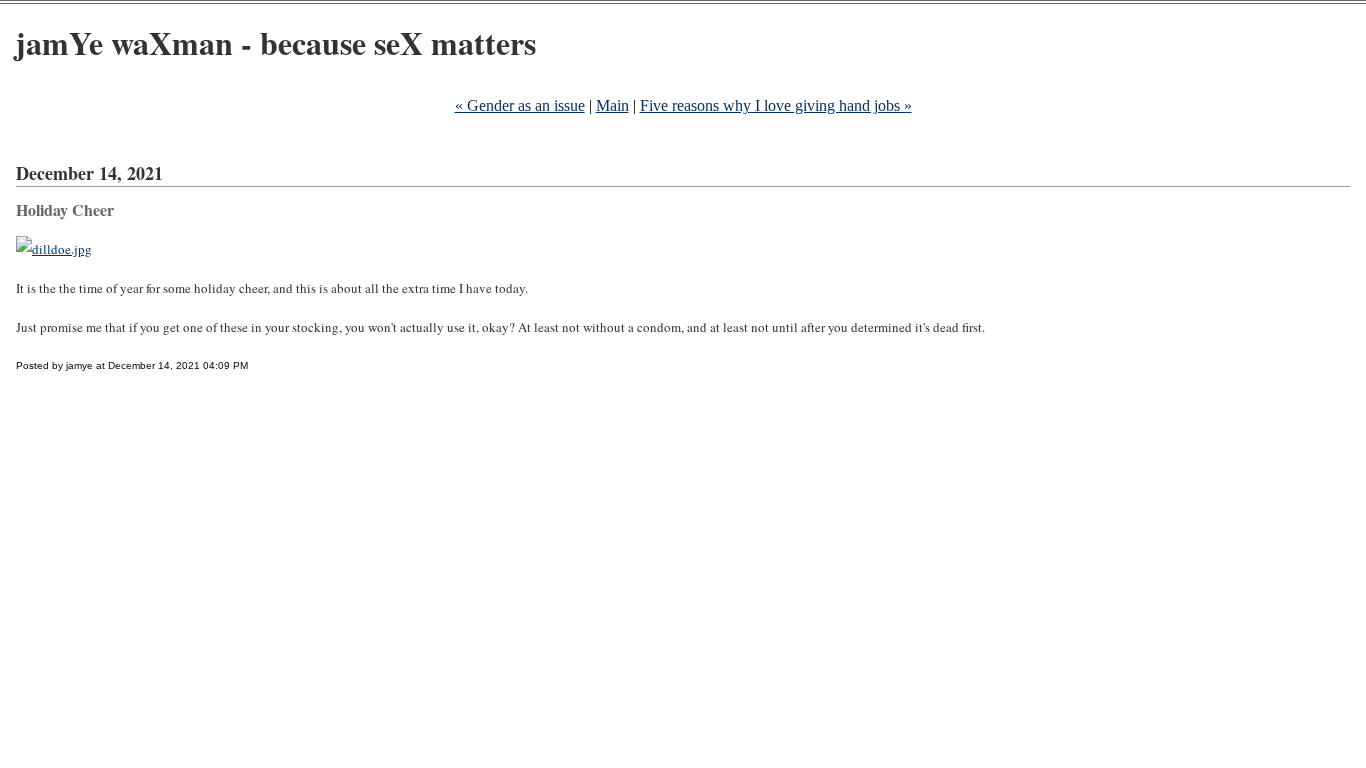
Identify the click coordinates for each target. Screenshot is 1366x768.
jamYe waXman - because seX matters (275, 42)
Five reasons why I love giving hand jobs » (776, 105)
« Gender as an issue (520, 105)
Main (612, 105)
